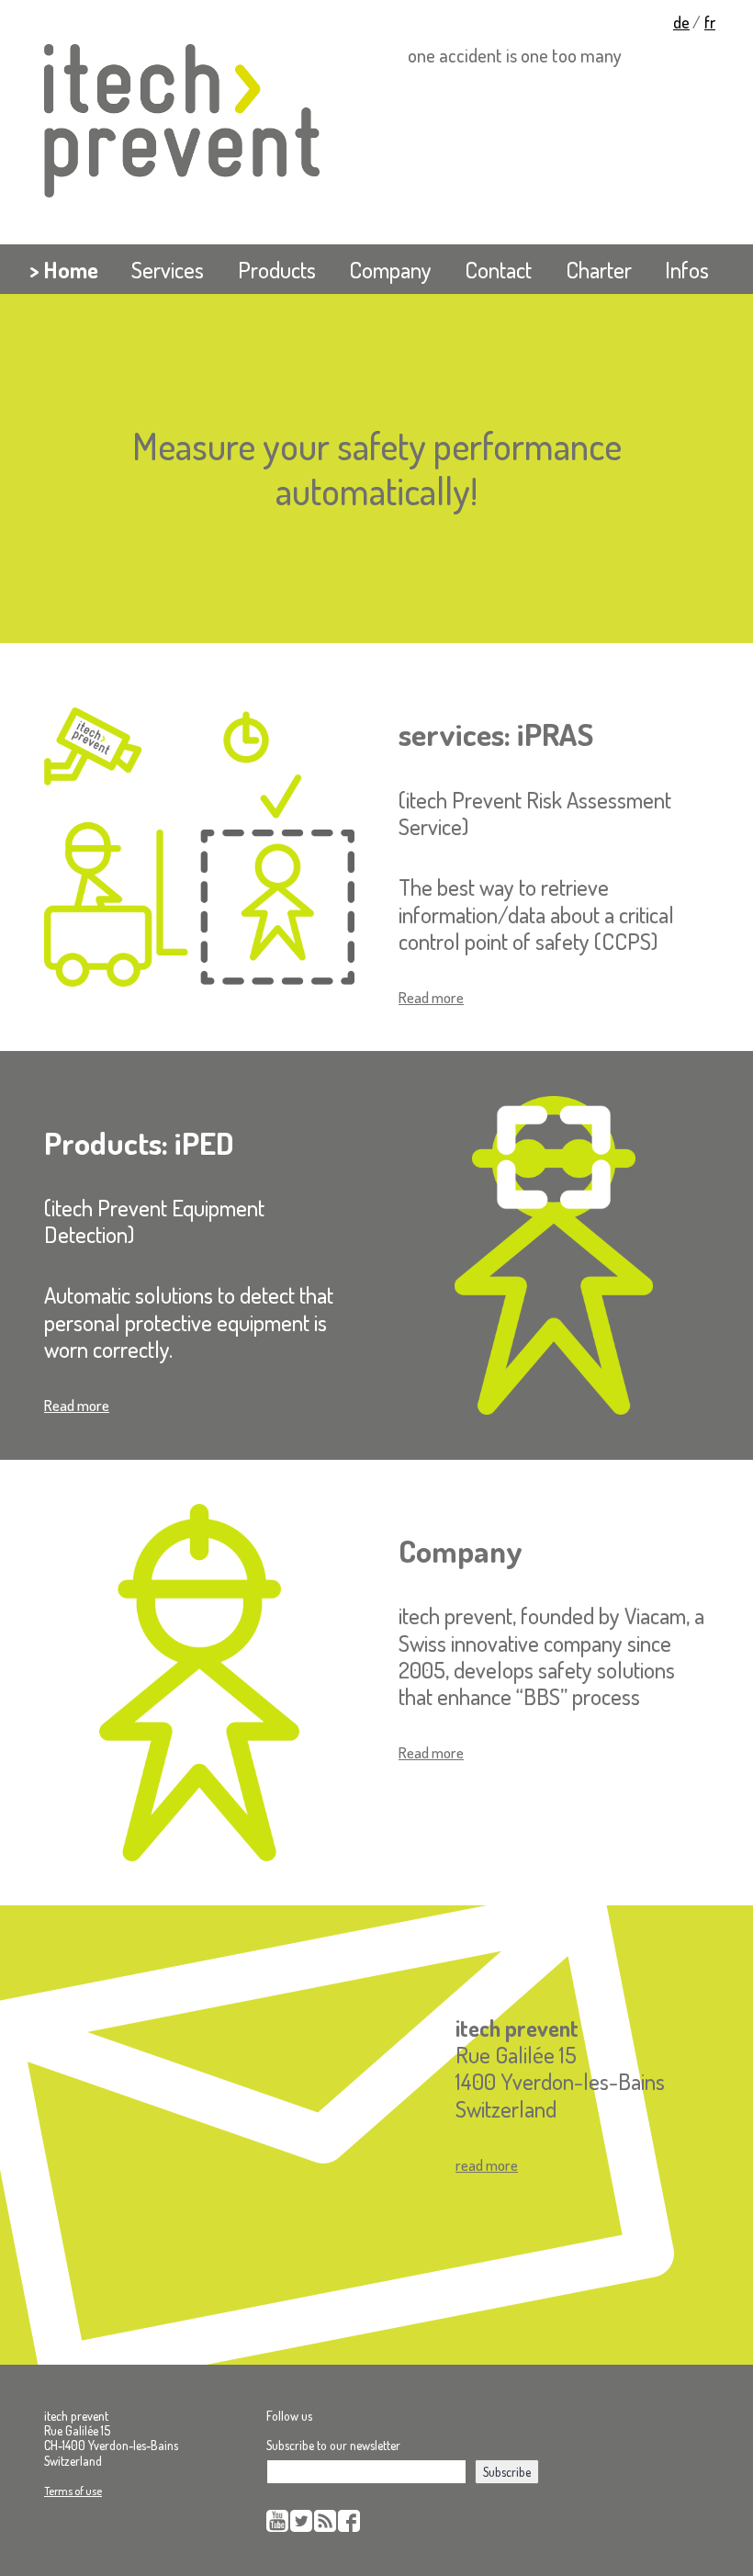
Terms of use (73, 2491)
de (681, 22)
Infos (687, 270)
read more (487, 2165)
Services (168, 270)
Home (71, 270)
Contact (498, 270)
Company (390, 270)
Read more (431, 997)
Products (277, 270)
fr (710, 22)
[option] (376, 469)
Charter (599, 270)
